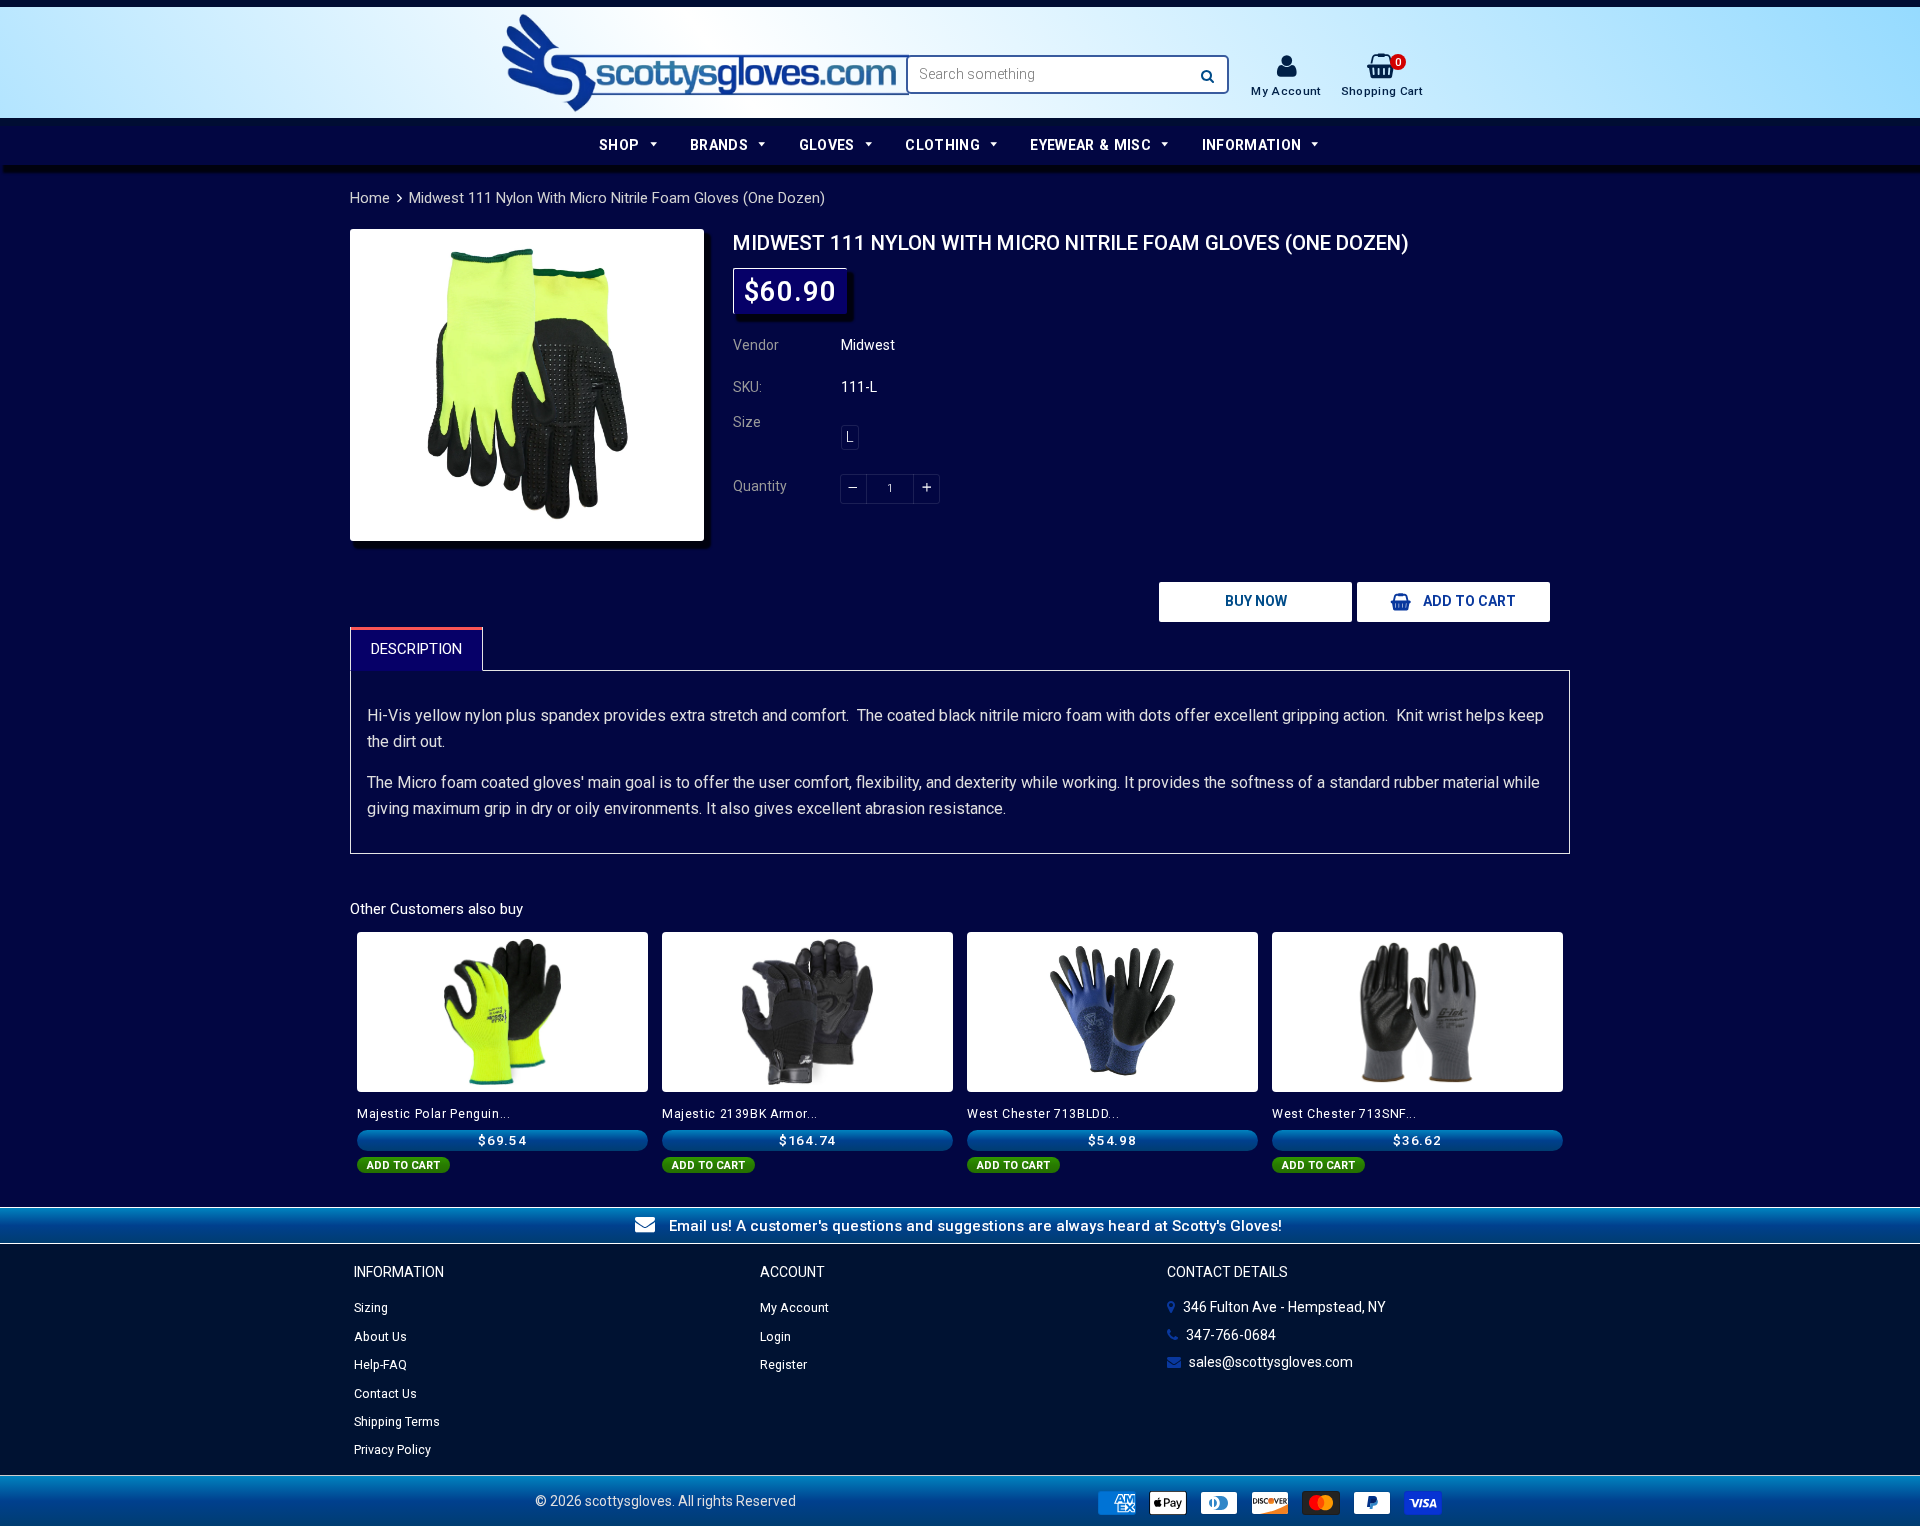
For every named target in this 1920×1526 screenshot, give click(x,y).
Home (370, 198)
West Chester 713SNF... (1344, 1114)
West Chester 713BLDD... (1043, 1114)
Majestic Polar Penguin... (434, 1114)
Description (416, 649)
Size (747, 422)
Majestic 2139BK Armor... (740, 1114)
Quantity (760, 486)
